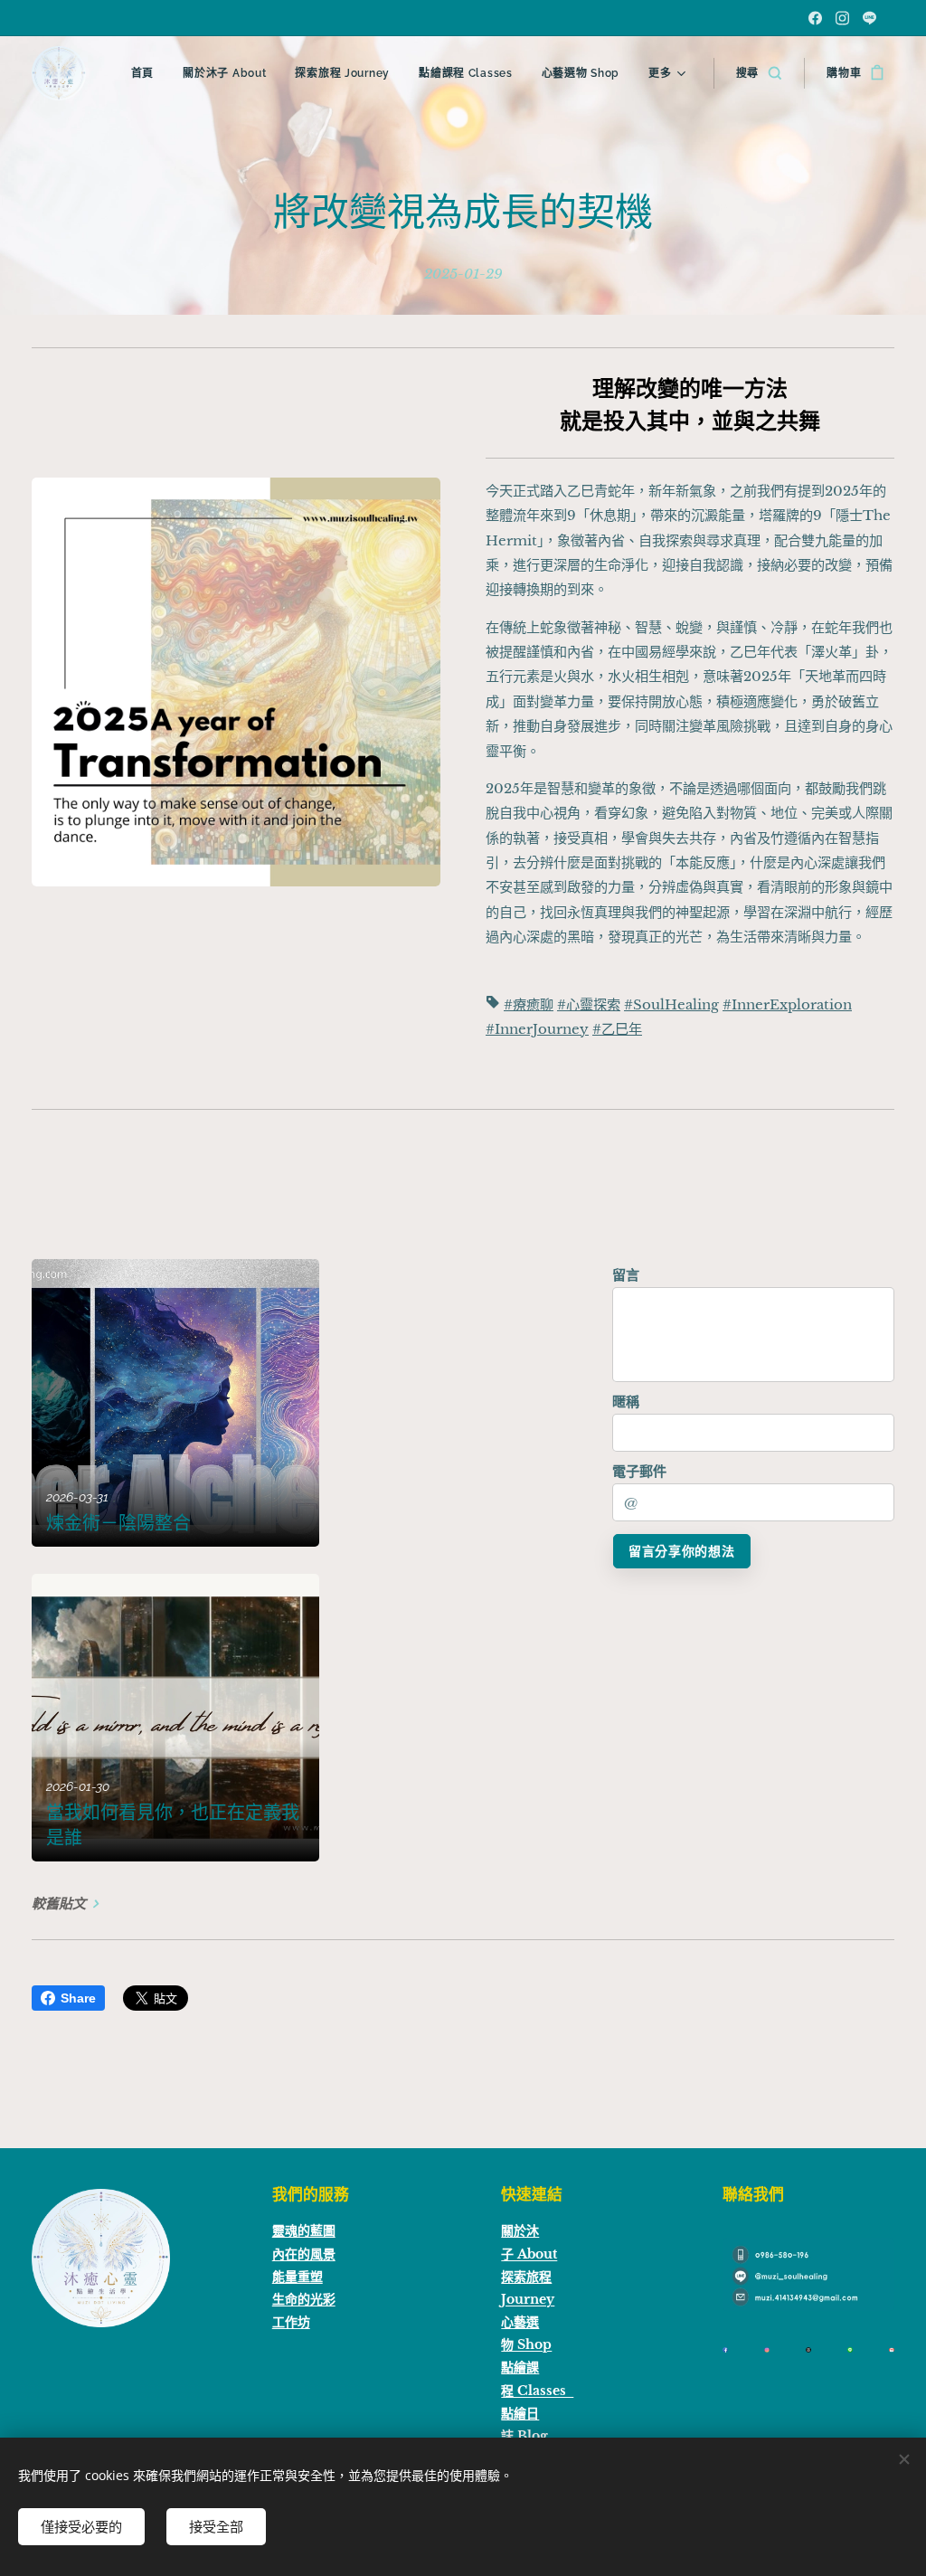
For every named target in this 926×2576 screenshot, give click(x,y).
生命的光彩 (304, 2299)
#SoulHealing (671, 1004)
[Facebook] (815, 18)
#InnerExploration (787, 1004)
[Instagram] (842, 18)
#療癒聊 (529, 1004)
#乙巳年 (617, 1029)
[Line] (869, 18)
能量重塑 (298, 2277)
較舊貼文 (59, 1904)
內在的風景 (304, 2254)
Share (78, 1998)
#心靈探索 (589, 1004)
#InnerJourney (537, 1029)
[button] (759, 73)
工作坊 (291, 2322)
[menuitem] (147, 73)
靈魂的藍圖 (304, 2230)
